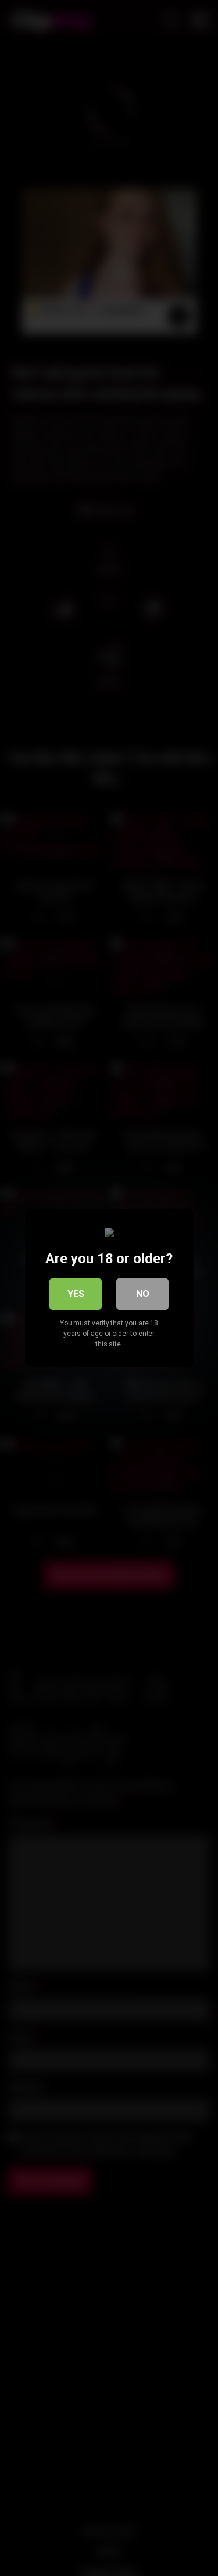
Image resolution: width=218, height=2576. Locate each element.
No (143, 1294)
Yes (76, 1294)
